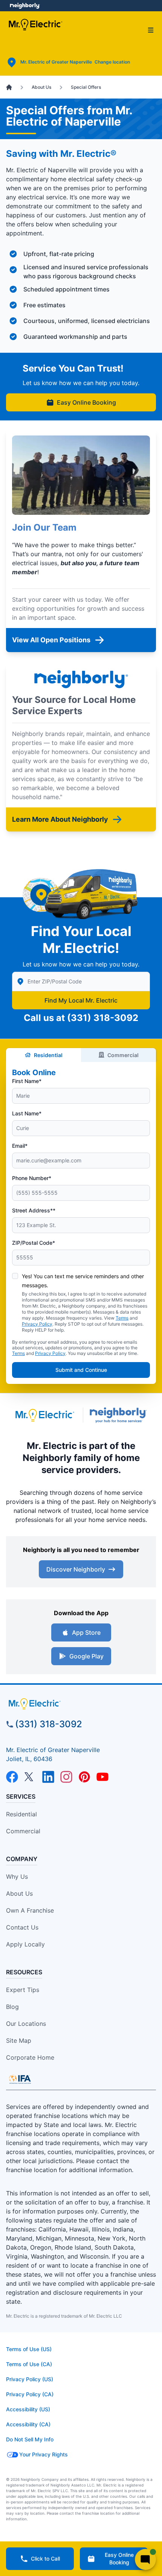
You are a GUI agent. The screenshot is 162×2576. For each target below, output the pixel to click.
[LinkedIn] (48, 1777)
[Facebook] (12, 1777)
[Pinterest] (84, 1777)
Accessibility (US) (28, 2409)
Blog (12, 2007)
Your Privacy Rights (44, 2454)
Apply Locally (25, 1944)
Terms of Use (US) (29, 2349)
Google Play (86, 1656)
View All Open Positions (51, 640)
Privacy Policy (37, 1324)
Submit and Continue (81, 1370)
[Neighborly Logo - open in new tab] (25, 6)
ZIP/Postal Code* (34, 1243)
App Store (86, 1632)
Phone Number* (32, 1178)
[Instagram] (66, 1777)
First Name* (27, 1081)
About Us (19, 1893)
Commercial (123, 1055)
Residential (48, 1055)
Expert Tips (23, 1990)
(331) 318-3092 (103, 1018)
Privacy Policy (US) (30, 2379)
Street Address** (34, 1210)
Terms (122, 1318)
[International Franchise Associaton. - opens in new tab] (20, 2079)
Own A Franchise (30, 1910)
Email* (20, 1146)
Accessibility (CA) (28, 2424)
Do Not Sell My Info (30, 2439)
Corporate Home (30, 2057)
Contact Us (22, 1927)
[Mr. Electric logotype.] (44, 1415)
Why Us (17, 1877)
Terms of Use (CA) (29, 2364)
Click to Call (45, 2559)
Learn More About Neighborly (60, 819)
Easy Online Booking (86, 402)
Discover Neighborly (76, 1569)
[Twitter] (30, 1777)
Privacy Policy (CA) (30, 2394)
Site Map (19, 2040)
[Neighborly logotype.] (120, 1415)
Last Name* (27, 1113)
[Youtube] (102, 1777)
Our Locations (26, 2024)
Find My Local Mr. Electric (81, 1000)
